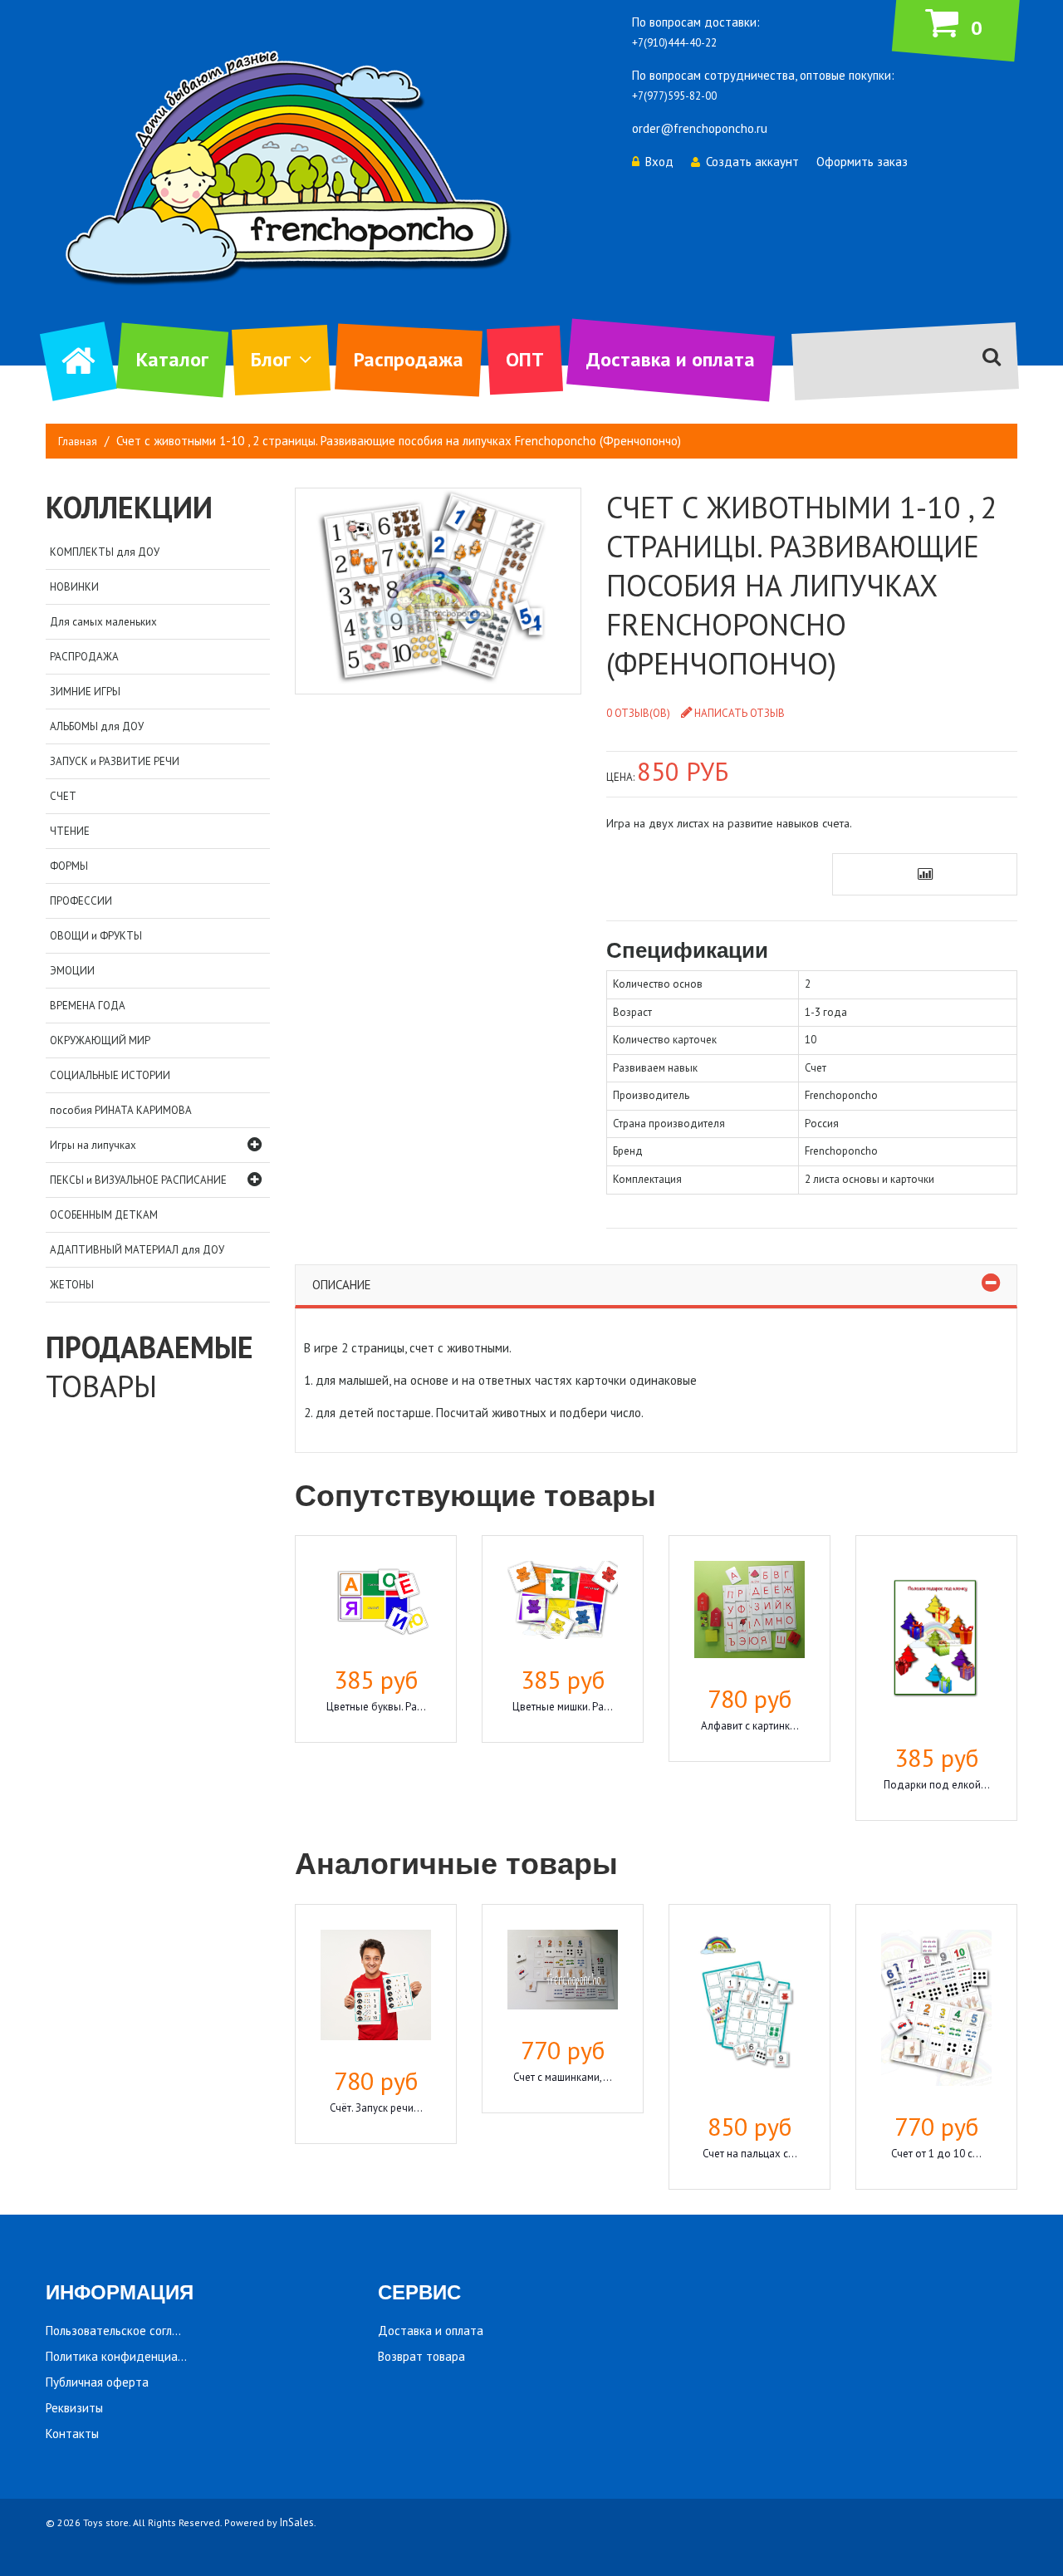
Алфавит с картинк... (750, 1726)
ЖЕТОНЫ (72, 1285)
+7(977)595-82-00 (674, 96)
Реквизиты (74, 2408)
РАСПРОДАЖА (84, 657)
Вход (659, 162)
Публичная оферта (97, 2382)
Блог (271, 359)
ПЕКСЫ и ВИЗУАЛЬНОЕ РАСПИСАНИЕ (138, 1180)
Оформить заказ (862, 162)
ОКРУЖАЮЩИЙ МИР (100, 1040)
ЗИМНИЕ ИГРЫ (85, 692)
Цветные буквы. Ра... (376, 1707)
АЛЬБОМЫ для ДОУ (97, 726)
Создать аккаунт (752, 162)
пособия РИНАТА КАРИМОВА (121, 1110)
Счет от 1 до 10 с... (936, 2154)
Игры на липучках (93, 1145)
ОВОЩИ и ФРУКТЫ (96, 936)
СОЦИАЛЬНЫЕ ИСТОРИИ (110, 1075)
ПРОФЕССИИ (81, 901)
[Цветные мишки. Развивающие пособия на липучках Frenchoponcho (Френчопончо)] (563, 1602)
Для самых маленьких (103, 622)
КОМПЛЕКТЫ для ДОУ (105, 552)
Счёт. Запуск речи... (376, 2108)
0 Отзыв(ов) (638, 713)
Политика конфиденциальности (134, 2356)
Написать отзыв (740, 713)
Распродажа (409, 359)
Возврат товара (421, 2356)
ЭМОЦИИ (72, 971)
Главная (78, 442)
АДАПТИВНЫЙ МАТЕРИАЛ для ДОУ (137, 1250)
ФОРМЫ (69, 866)
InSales (297, 2522)
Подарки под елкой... (937, 1785)
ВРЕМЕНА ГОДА (88, 1006)
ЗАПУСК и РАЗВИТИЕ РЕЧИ (115, 761)
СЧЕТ (63, 796)
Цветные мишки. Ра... (563, 1707)
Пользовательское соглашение (130, 2331)
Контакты (72, 2434)
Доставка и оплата (671, 359)
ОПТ (525, 359)
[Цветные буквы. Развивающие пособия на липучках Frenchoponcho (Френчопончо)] (376, 1602)
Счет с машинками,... (563, 2077)
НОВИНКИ (74, 587)
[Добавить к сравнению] (925, 874)
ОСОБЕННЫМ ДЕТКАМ (104, 1215)
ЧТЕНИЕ (70, 831)
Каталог (172, 359)
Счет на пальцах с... (750, 2154)
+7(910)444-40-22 (674, 43)
